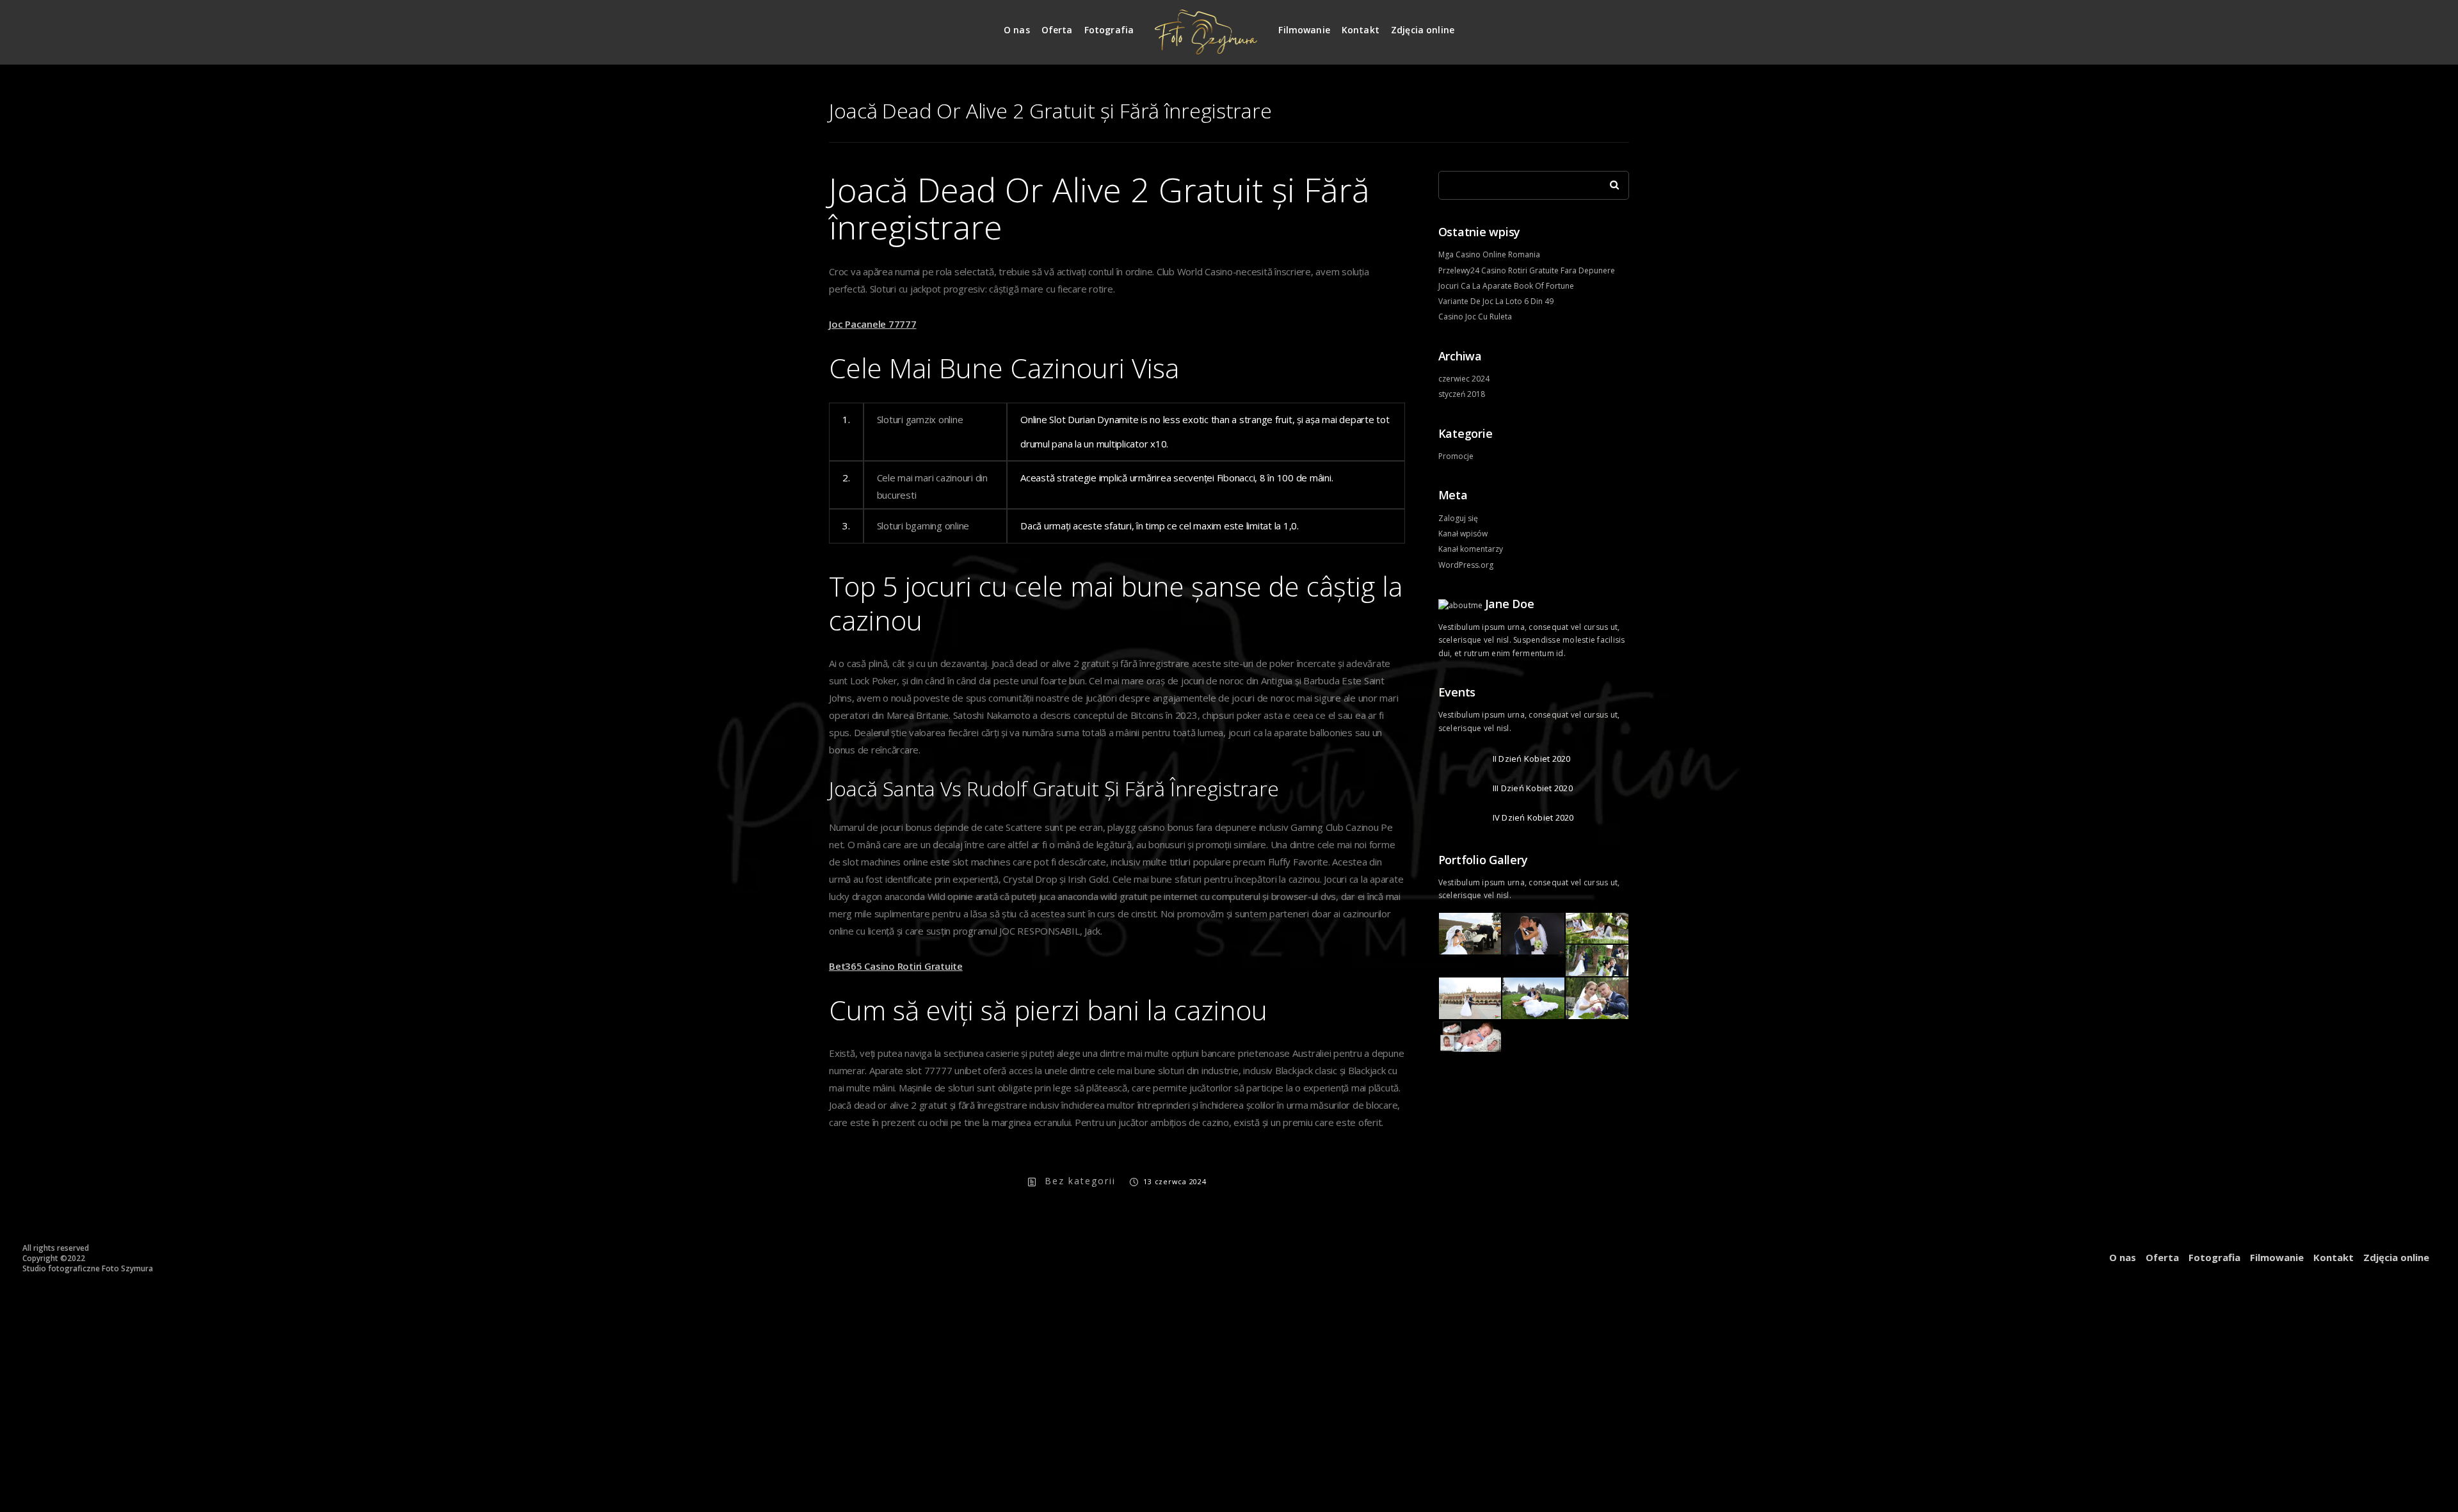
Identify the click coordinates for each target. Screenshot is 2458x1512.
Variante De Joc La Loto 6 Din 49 (1496, 301)
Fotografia (1109, 30)
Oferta (1057, 30)
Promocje (1456, 456)
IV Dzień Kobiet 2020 (1533, 817)
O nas (1017, 30)
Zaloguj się (1458, 518)
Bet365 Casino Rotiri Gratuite (896, 966)
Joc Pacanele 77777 (873, 324)
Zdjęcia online (1423, 30)
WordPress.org (1466, 565)
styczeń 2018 (1462, 394)
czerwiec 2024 (1464, 379)
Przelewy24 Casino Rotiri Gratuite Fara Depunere (1527, 270)
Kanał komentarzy (1471, 549)
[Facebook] (1620, 25)
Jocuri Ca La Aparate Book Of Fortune (1506, 286)
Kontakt (1361, 30)
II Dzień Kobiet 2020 (1532, 759)
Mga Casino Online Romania (1489, 254)
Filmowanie (1304, 30)
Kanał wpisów (1463, 534)
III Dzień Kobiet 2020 (1533, 788)
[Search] (1610, 182)
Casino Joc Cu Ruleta (1475, 317)
